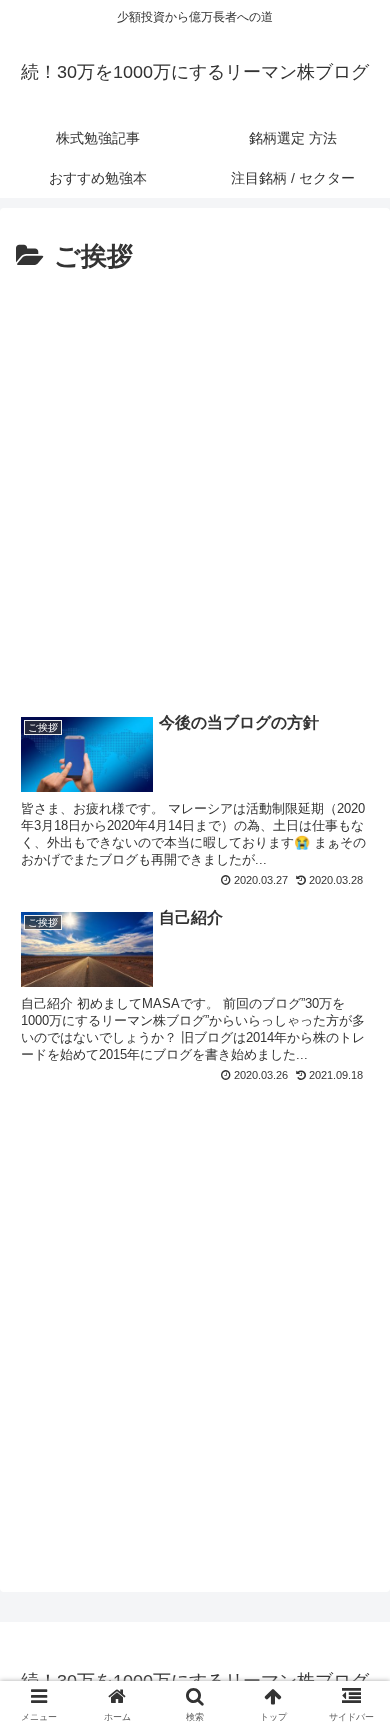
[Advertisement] (195, 485)
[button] (353, 1626)
